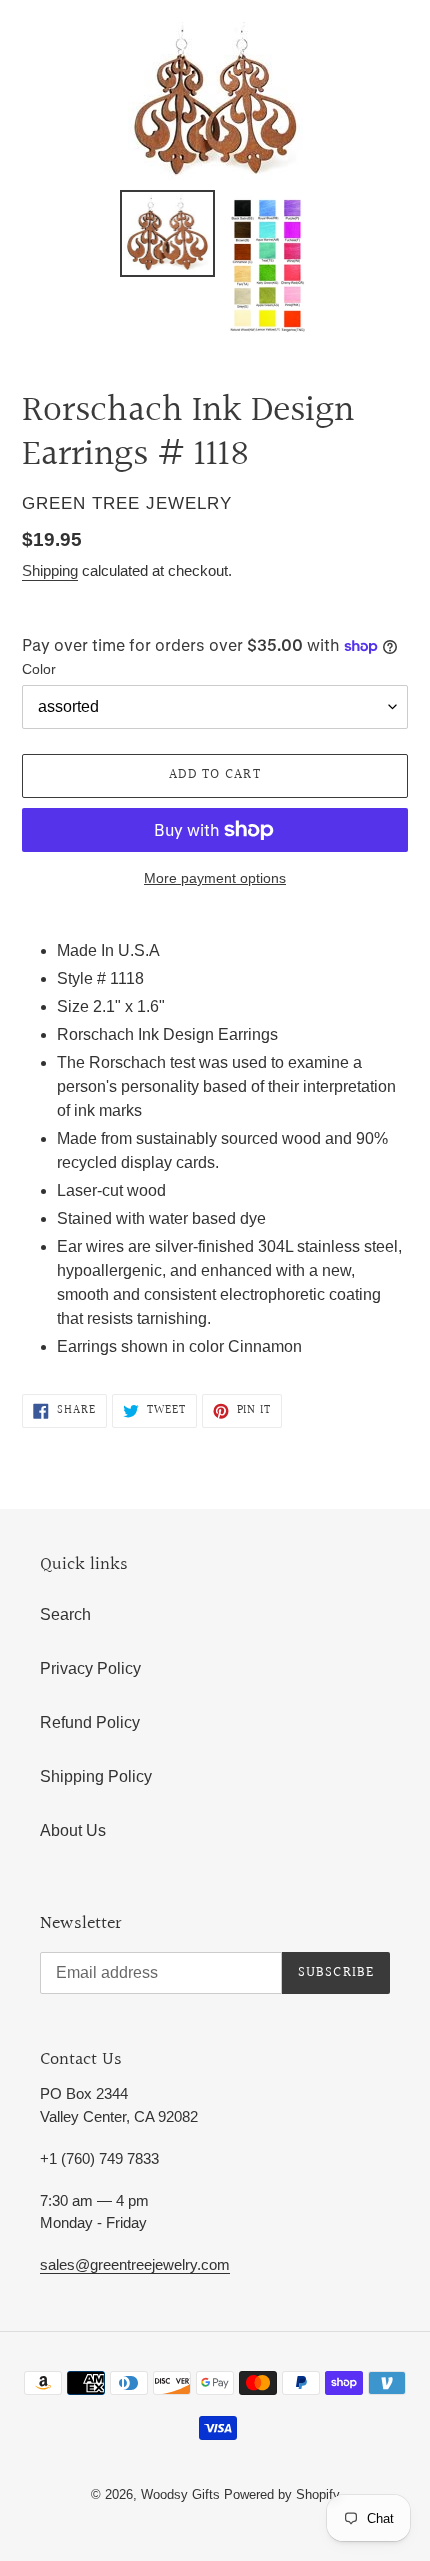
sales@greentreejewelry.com (135, 2264)
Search (65, 1614)
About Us (73, 1830)
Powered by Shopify (282, 2494)
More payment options (215, 878)
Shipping (50, 570)
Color (39, 669)
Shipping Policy (96, 1776)
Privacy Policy (90, 1668)
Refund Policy (90, 1722)
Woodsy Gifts (182, 2494)
